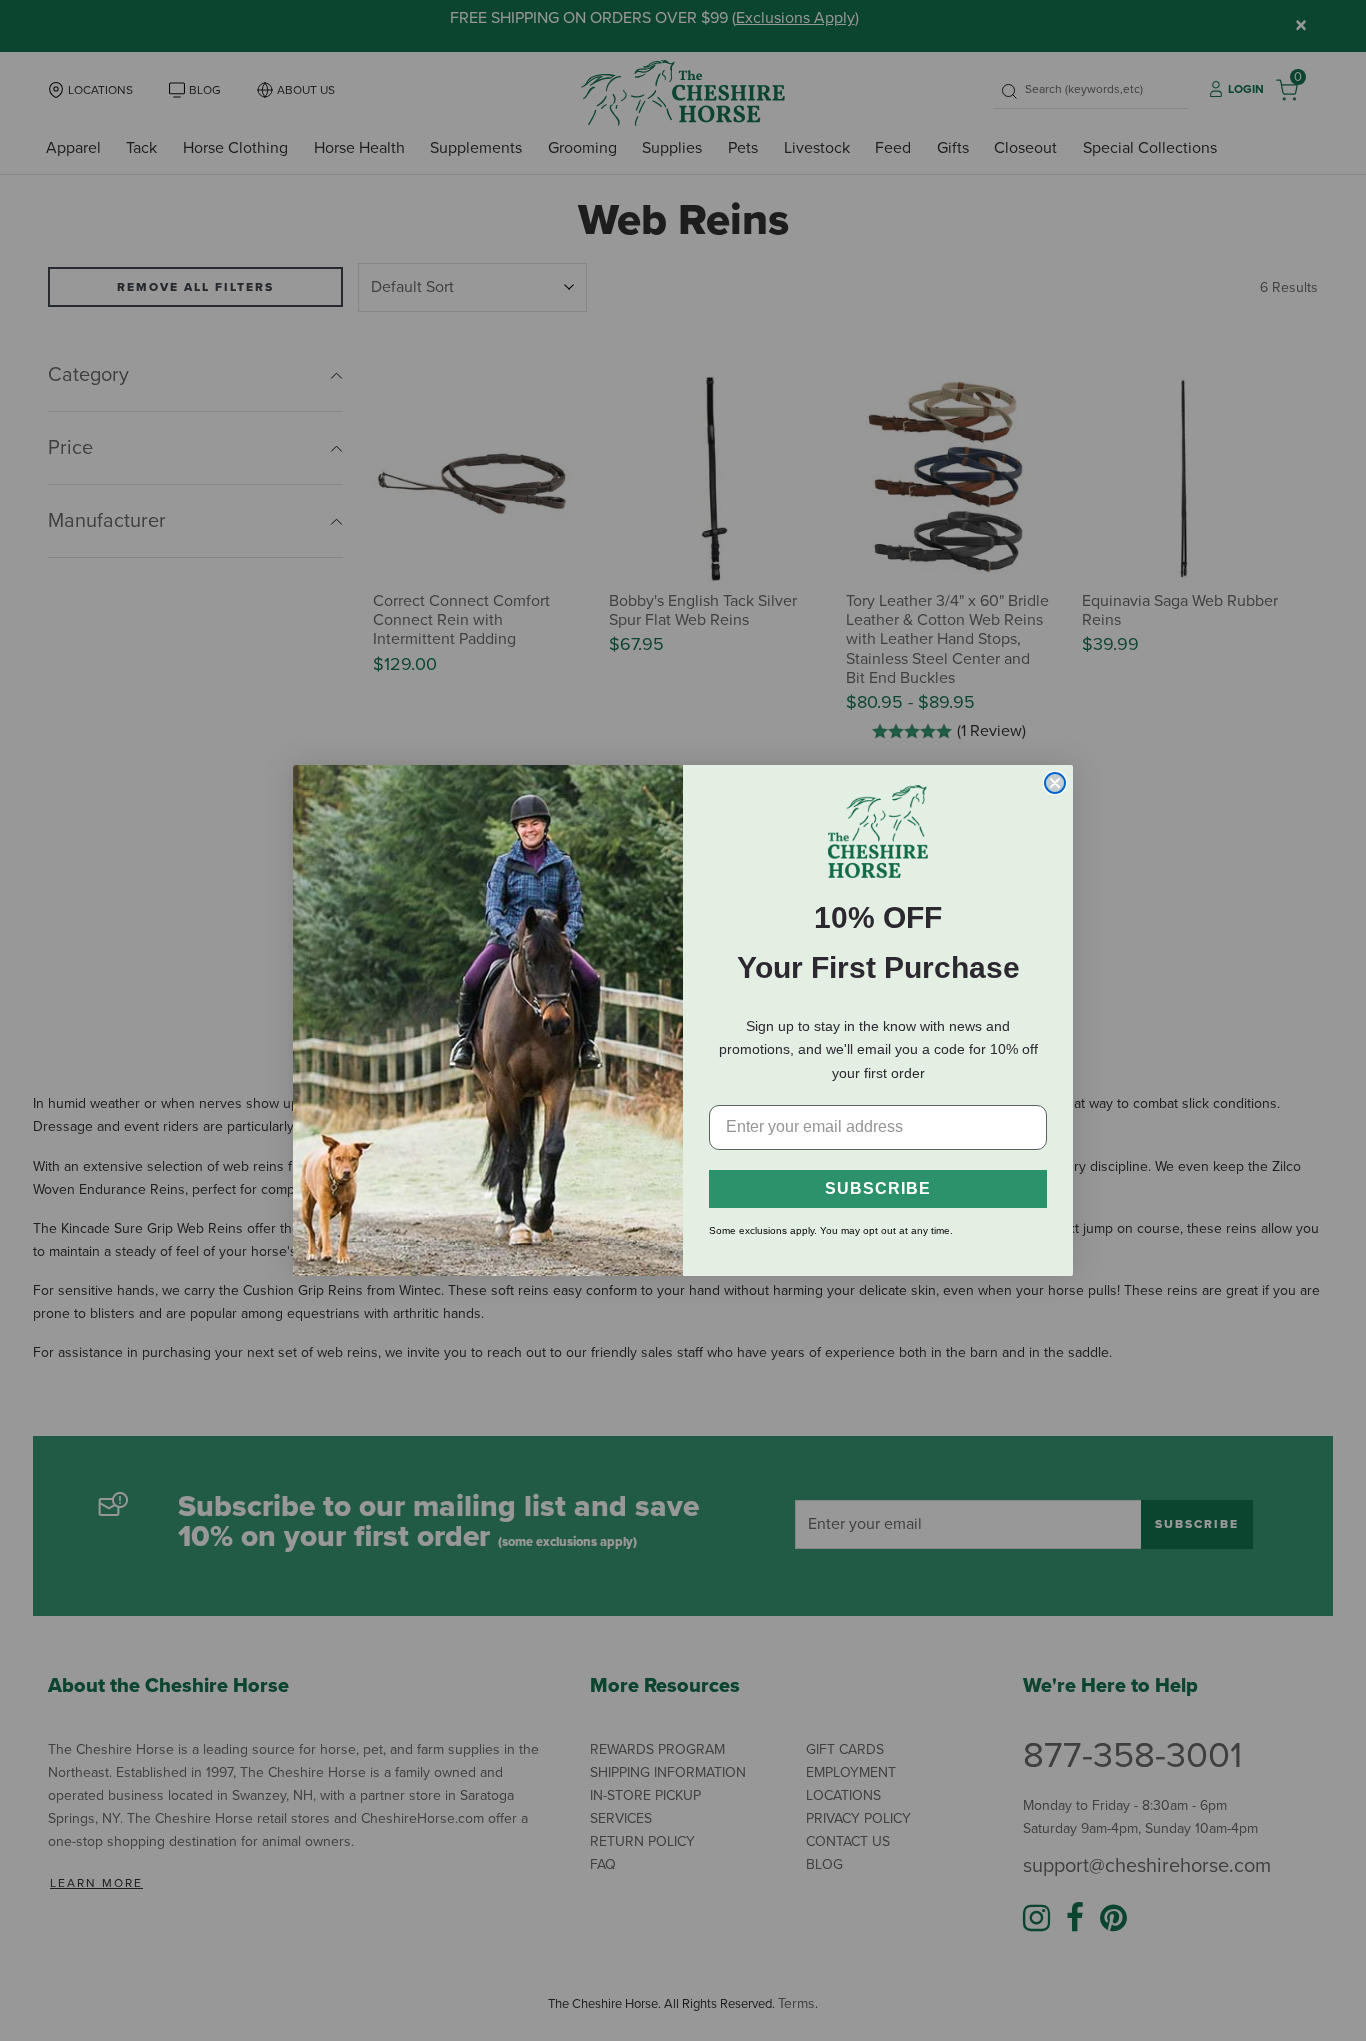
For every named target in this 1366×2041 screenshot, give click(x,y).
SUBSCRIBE (878, 1188)
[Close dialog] (1055, 783)
